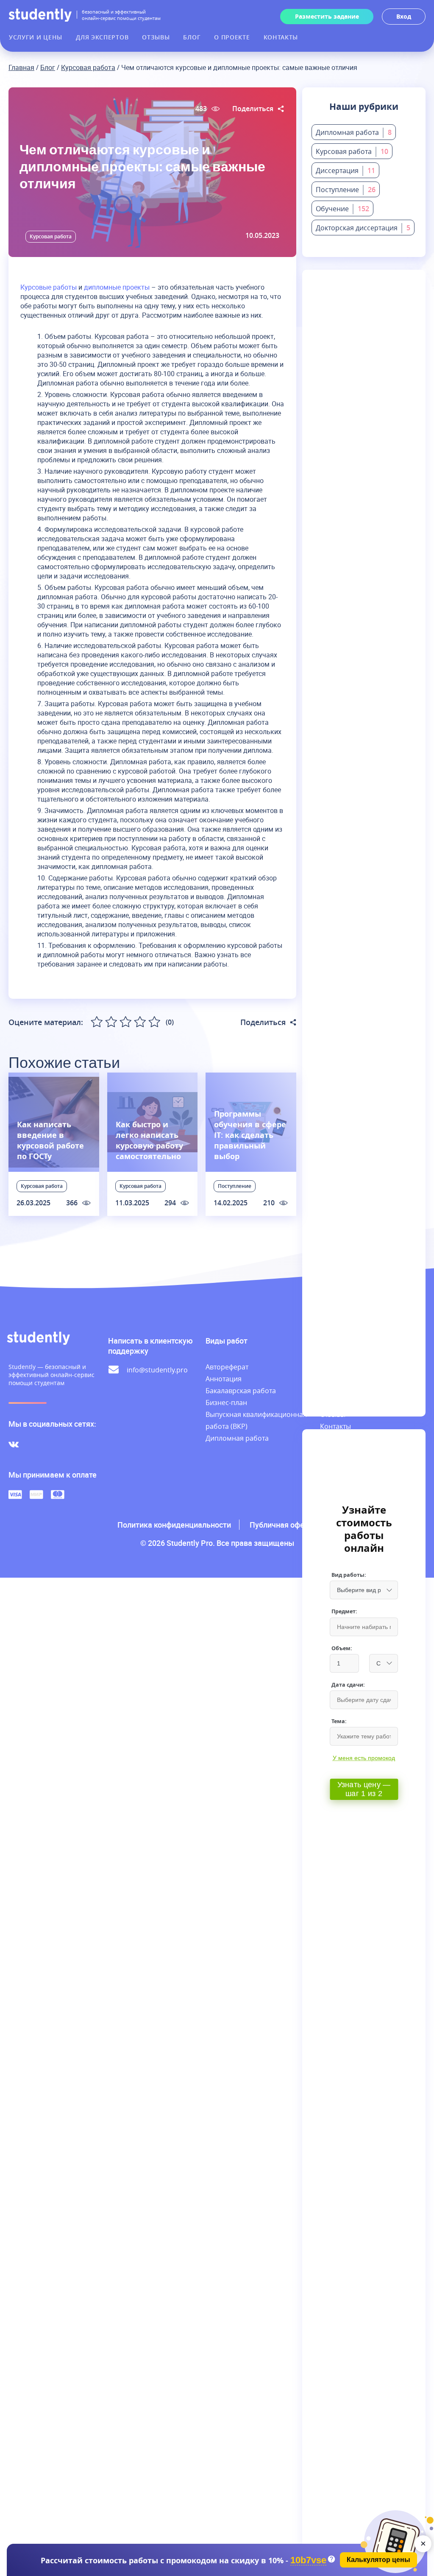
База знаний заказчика (341, 1444)
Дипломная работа (237, 1438)
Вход (404, 16)
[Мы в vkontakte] (14, 1444)
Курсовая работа (88, 67)
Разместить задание (327, 16)
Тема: (339, 1721)
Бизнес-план (226, 1403)
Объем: (342, 1648)
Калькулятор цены (378, 2560)
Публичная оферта (283, 1525)
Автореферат (227, 1367)
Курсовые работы (49, 287)
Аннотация (224, 1379)
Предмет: (344, 1611)
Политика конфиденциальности (174, 1525)
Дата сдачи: (348, 1685)
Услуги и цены (36, 37)
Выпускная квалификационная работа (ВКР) (256, 1420)
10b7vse (308, 2561)
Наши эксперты (346, 1391)
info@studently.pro (157, 1370)
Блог (192, 37)
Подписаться (366, 364)
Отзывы (156, 37)
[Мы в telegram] (32, 1444)
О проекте (232, 37)
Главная (21, 67)
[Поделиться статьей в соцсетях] (281, 109)
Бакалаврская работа (241, 1391)
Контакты (281, 37)
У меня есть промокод (364, 1758)
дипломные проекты (117, 287)
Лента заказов (344, 1379)
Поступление (235, 1186)
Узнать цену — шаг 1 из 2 (364, 1789)
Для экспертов (102, 37)
